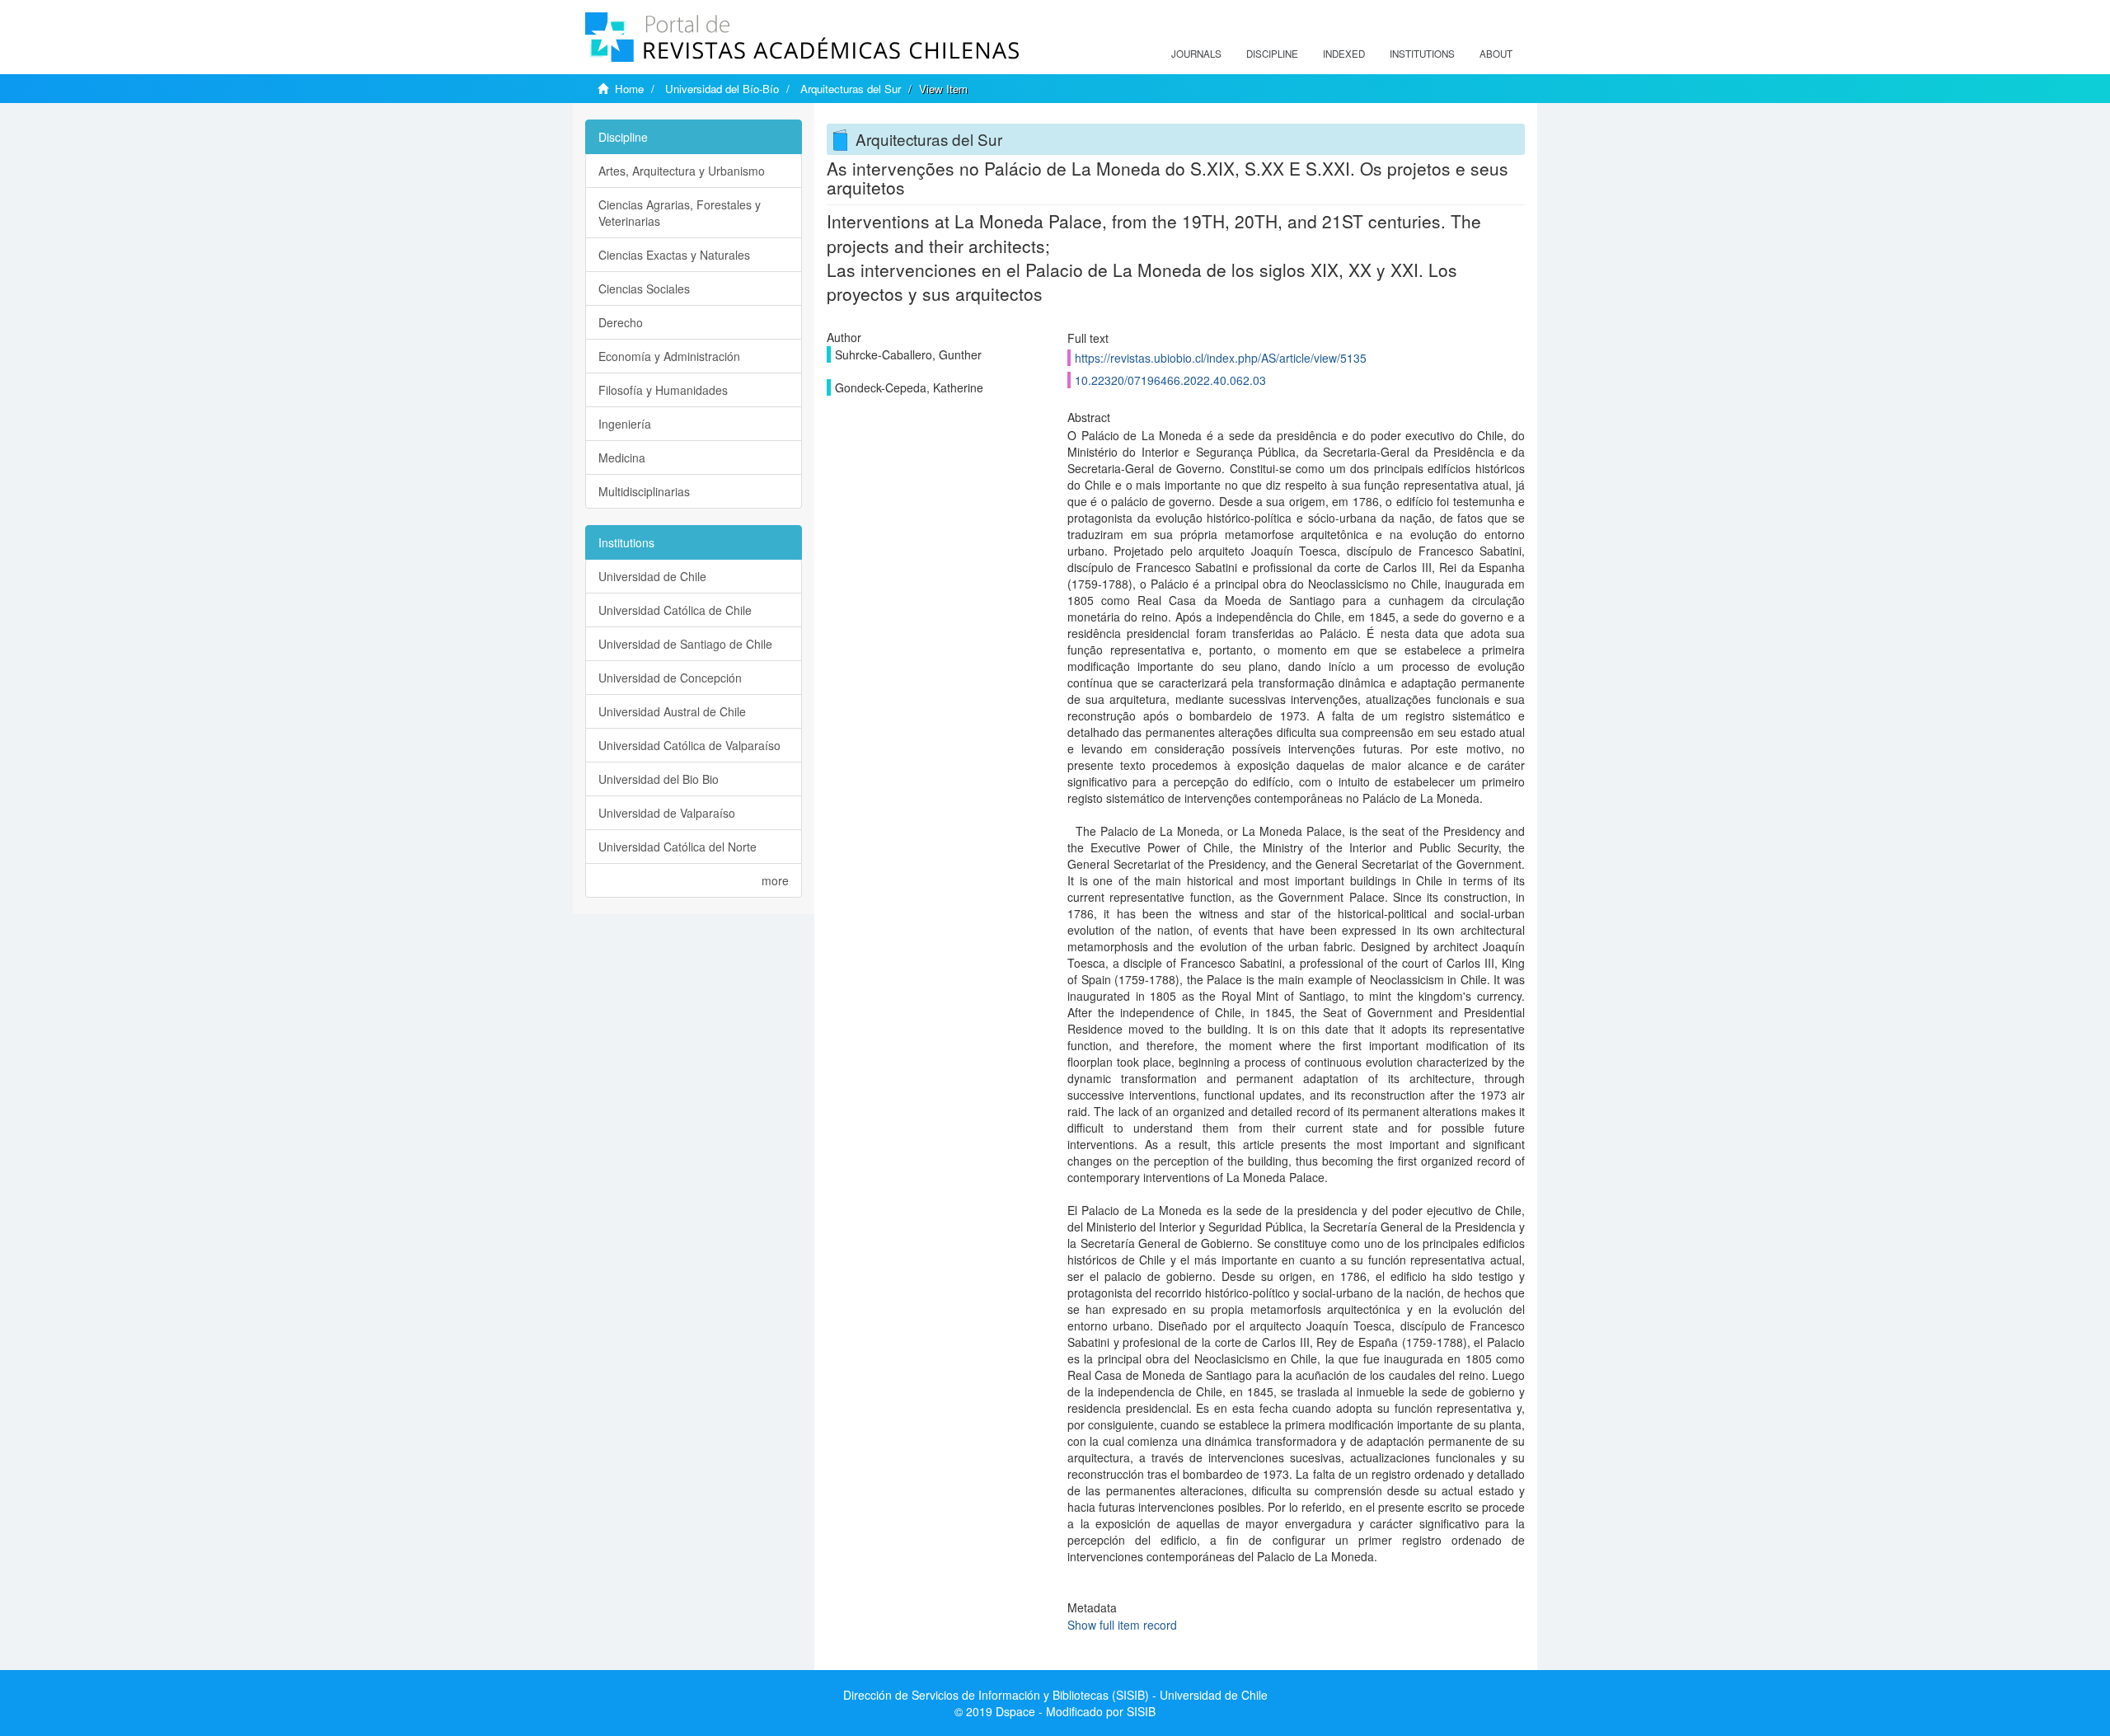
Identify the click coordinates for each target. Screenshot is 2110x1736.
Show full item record (1122, 1625)
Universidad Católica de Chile (675, 610)
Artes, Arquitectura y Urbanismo (682, 171)
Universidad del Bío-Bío (722, 89)
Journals (1196, 54)
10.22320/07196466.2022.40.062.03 (1170, 380)
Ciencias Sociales (644, 289)
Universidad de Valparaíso (667, 813)
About (1496, 54)
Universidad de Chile (652, 576)
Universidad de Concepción (670, 678)
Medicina (622, 457)
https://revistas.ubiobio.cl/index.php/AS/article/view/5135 (1221, 358)
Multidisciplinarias (644, 491)
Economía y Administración (669, 356)
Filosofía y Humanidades (663, 390)
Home (629, 89)
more (775, 880)
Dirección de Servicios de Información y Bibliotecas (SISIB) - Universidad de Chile (1055, 1695)
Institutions (1422, 54)
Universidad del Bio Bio (659, 779)
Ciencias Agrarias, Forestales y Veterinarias (680, 213)
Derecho (621, 322)
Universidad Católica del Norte (678, 847)
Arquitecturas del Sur (851, 89)
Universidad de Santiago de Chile (685, 644)
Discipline (1272, 54)
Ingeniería (625, 424)
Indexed (1344, 54)
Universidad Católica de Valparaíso (689, 745)
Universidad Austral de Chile (672, 711)
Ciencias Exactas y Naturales (674, 255)
